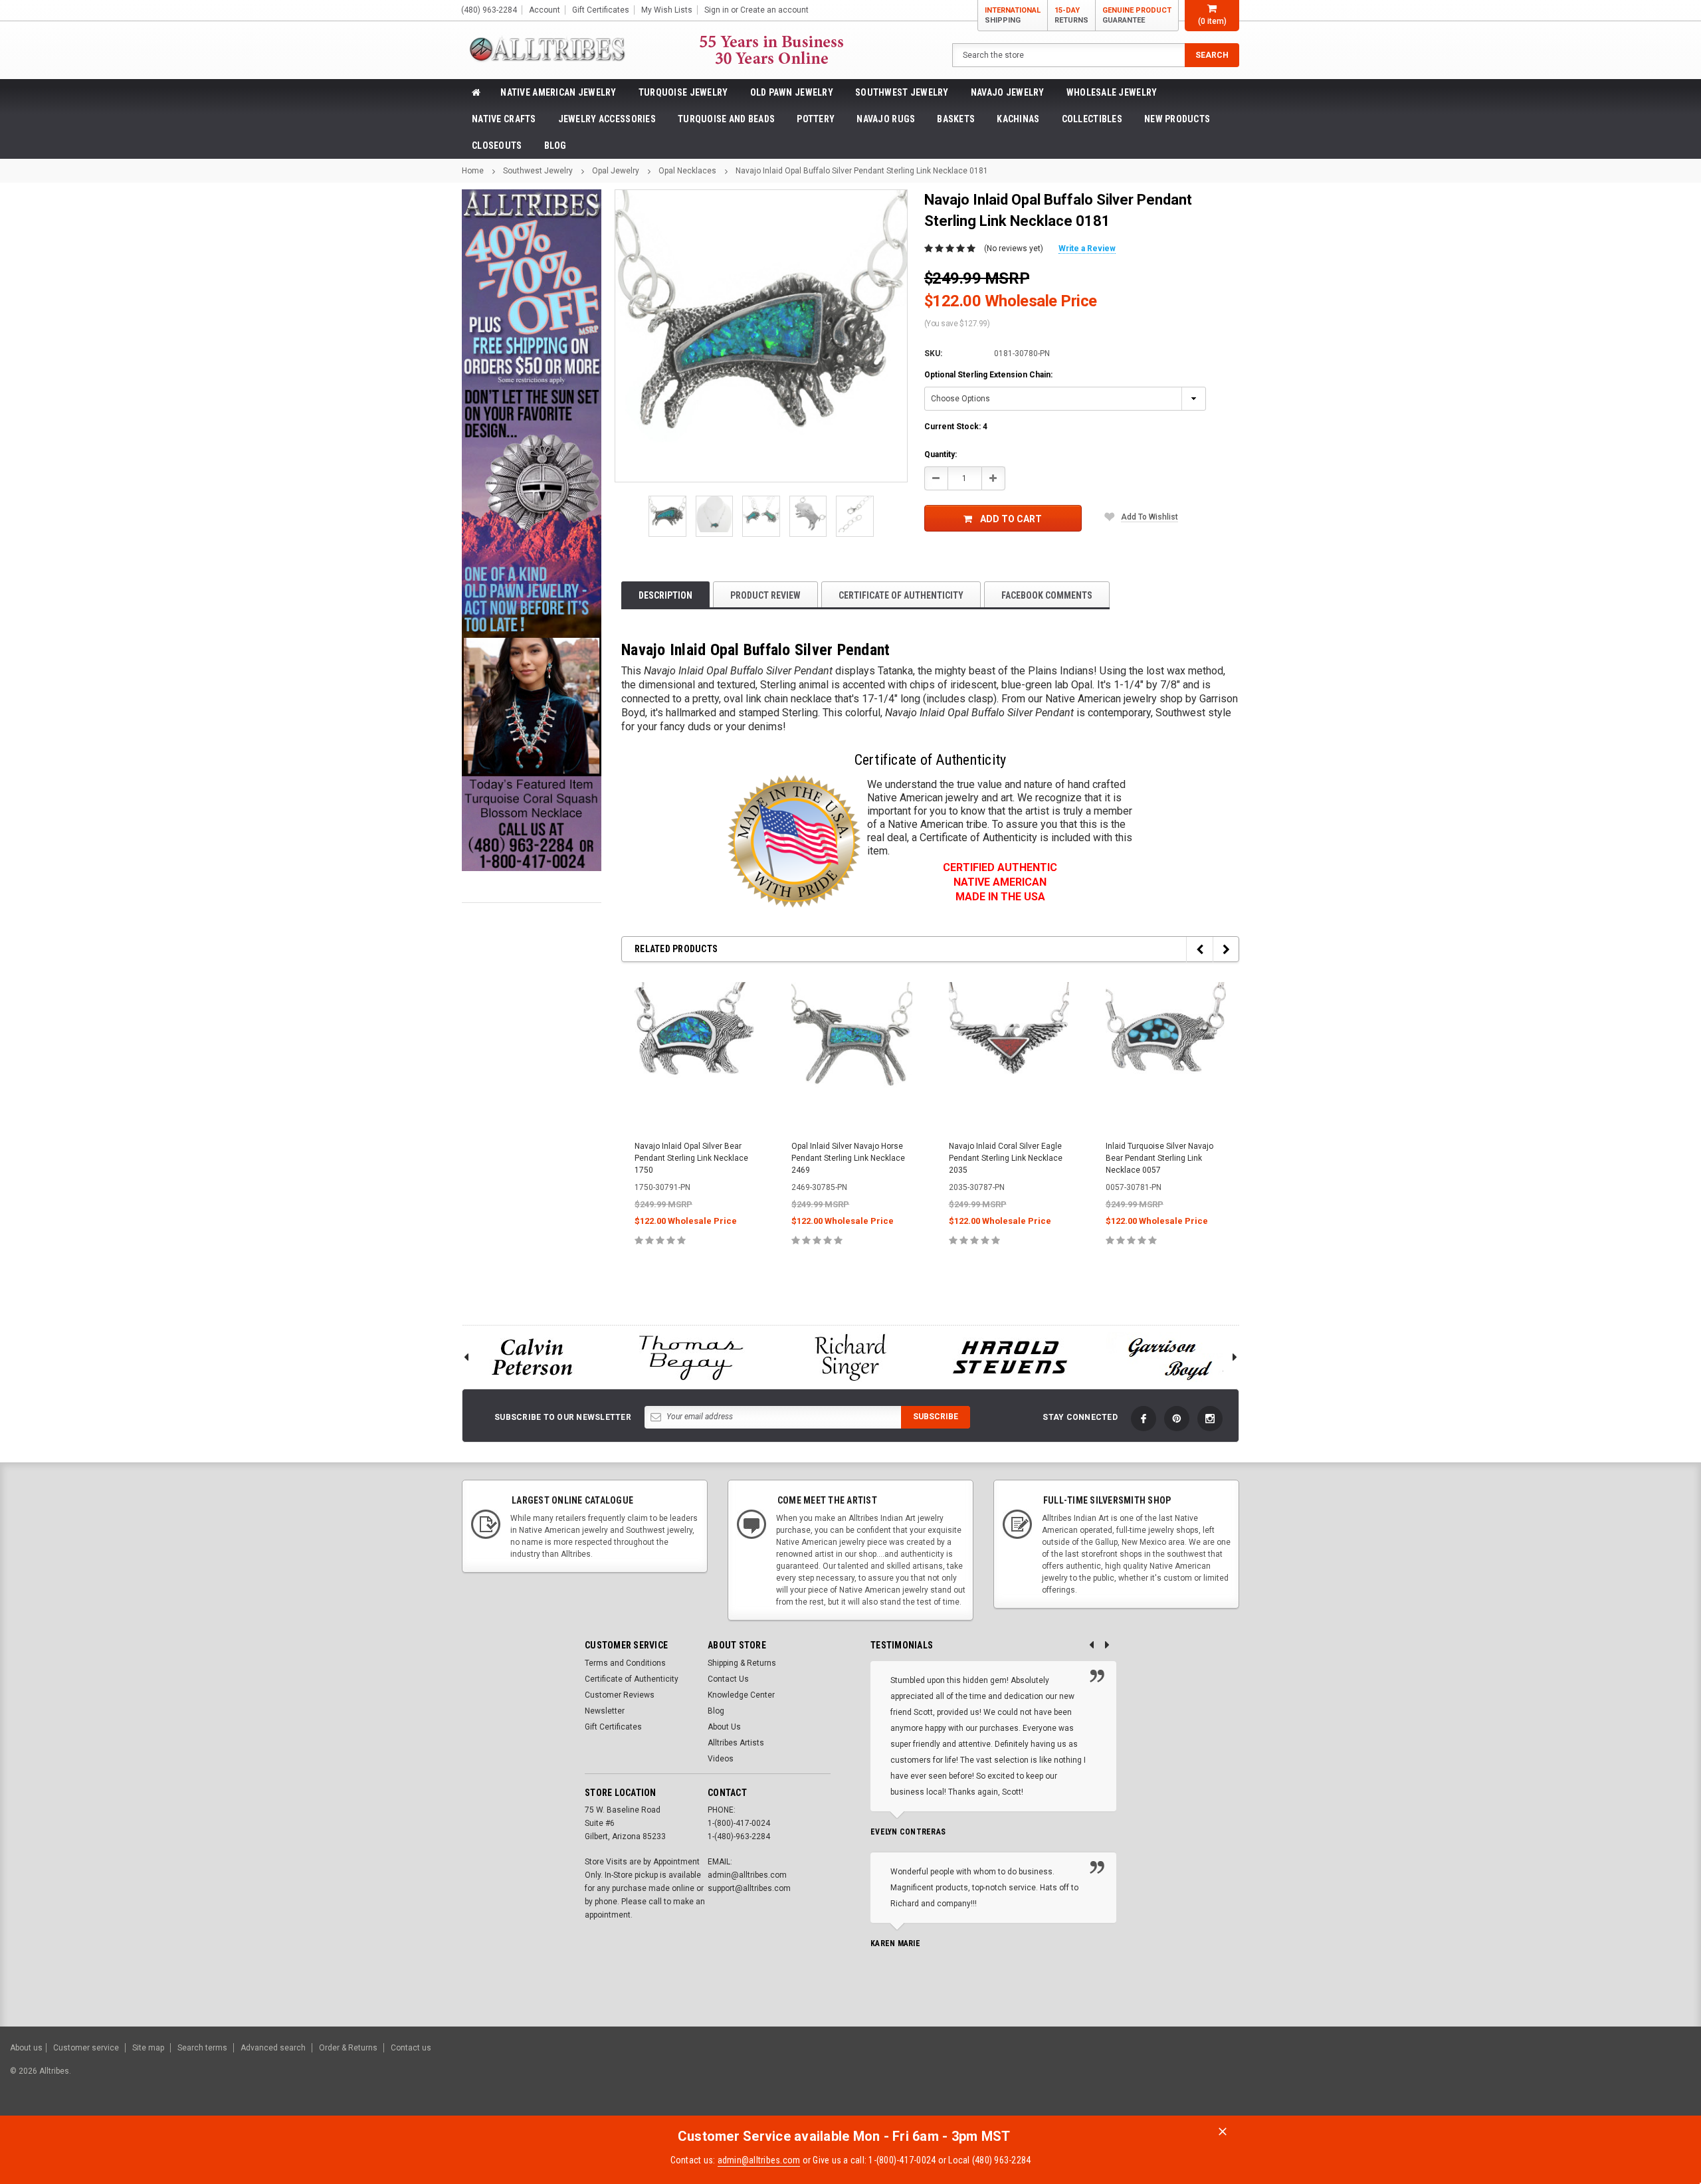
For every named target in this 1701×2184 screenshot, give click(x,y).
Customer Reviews (620, 1695)
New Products (1177, 119)
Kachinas (1018, 119)
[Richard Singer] (850, 1357)
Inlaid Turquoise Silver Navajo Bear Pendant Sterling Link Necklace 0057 (1159, 1158)
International (1013, 15)
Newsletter (605, 1711)
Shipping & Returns (742, 1663)
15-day (1071, 15)
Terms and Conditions (625, 1663)
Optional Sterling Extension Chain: (988, 375)
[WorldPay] (1512, 2078)
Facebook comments (1047, 595)
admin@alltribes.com (759, 2160)
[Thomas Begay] (691, 1357)
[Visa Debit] (1539, 2078)
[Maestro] (1640, 2078)
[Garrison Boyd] (1169, 1357)
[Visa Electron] (1607, 2078)
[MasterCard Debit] (1566, 2078)
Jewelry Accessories (607, 119)
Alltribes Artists (736, 1743)
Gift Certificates (613, 1727)
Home (473, 171)
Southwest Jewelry (902, 92)
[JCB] (1672, 2078)
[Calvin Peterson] (532, 1357)
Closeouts (497, 146)
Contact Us (728, 1679)
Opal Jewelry (616, 171)
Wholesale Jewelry (1112, 92)
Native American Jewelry (558, 92)
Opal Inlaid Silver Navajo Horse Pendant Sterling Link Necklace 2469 (848, 1158)
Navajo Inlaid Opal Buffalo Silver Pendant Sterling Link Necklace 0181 (862, 171)
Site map (148, 2048)
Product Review (765, 595)
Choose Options (695, 1269)
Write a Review (1087, 248)
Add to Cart (1011, 519)
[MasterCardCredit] (1541, 2078)
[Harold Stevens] (1010, 1357)
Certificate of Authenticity (901, 595)
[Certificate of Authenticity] (794, 841)
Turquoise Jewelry (683, 92)
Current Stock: (956, 427)
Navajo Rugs (886, 119)
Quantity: (941, 454)
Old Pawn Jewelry (792, 92)
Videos (721, 1759)
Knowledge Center (741, 1695)
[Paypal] (1463, 2078)
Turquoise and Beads (726, 119)
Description (665, 595)
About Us (724, 1727)
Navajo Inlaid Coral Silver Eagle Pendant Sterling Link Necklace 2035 (1006, 1158)
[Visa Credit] (1537, 2078)
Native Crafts (504, 119)
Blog (555, 146)
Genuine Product (1137, 15)
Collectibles (1092, 119)
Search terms (202, 2048)
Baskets (956, 119)
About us (26, 2048)
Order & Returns (348, 2048)
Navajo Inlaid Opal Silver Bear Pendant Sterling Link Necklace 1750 (691, 1158)
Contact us (411, 2048)
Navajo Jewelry (1008, 92)
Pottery (816, 119)
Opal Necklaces (687, 171)
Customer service (86, 2048)
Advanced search (273, 2048)
